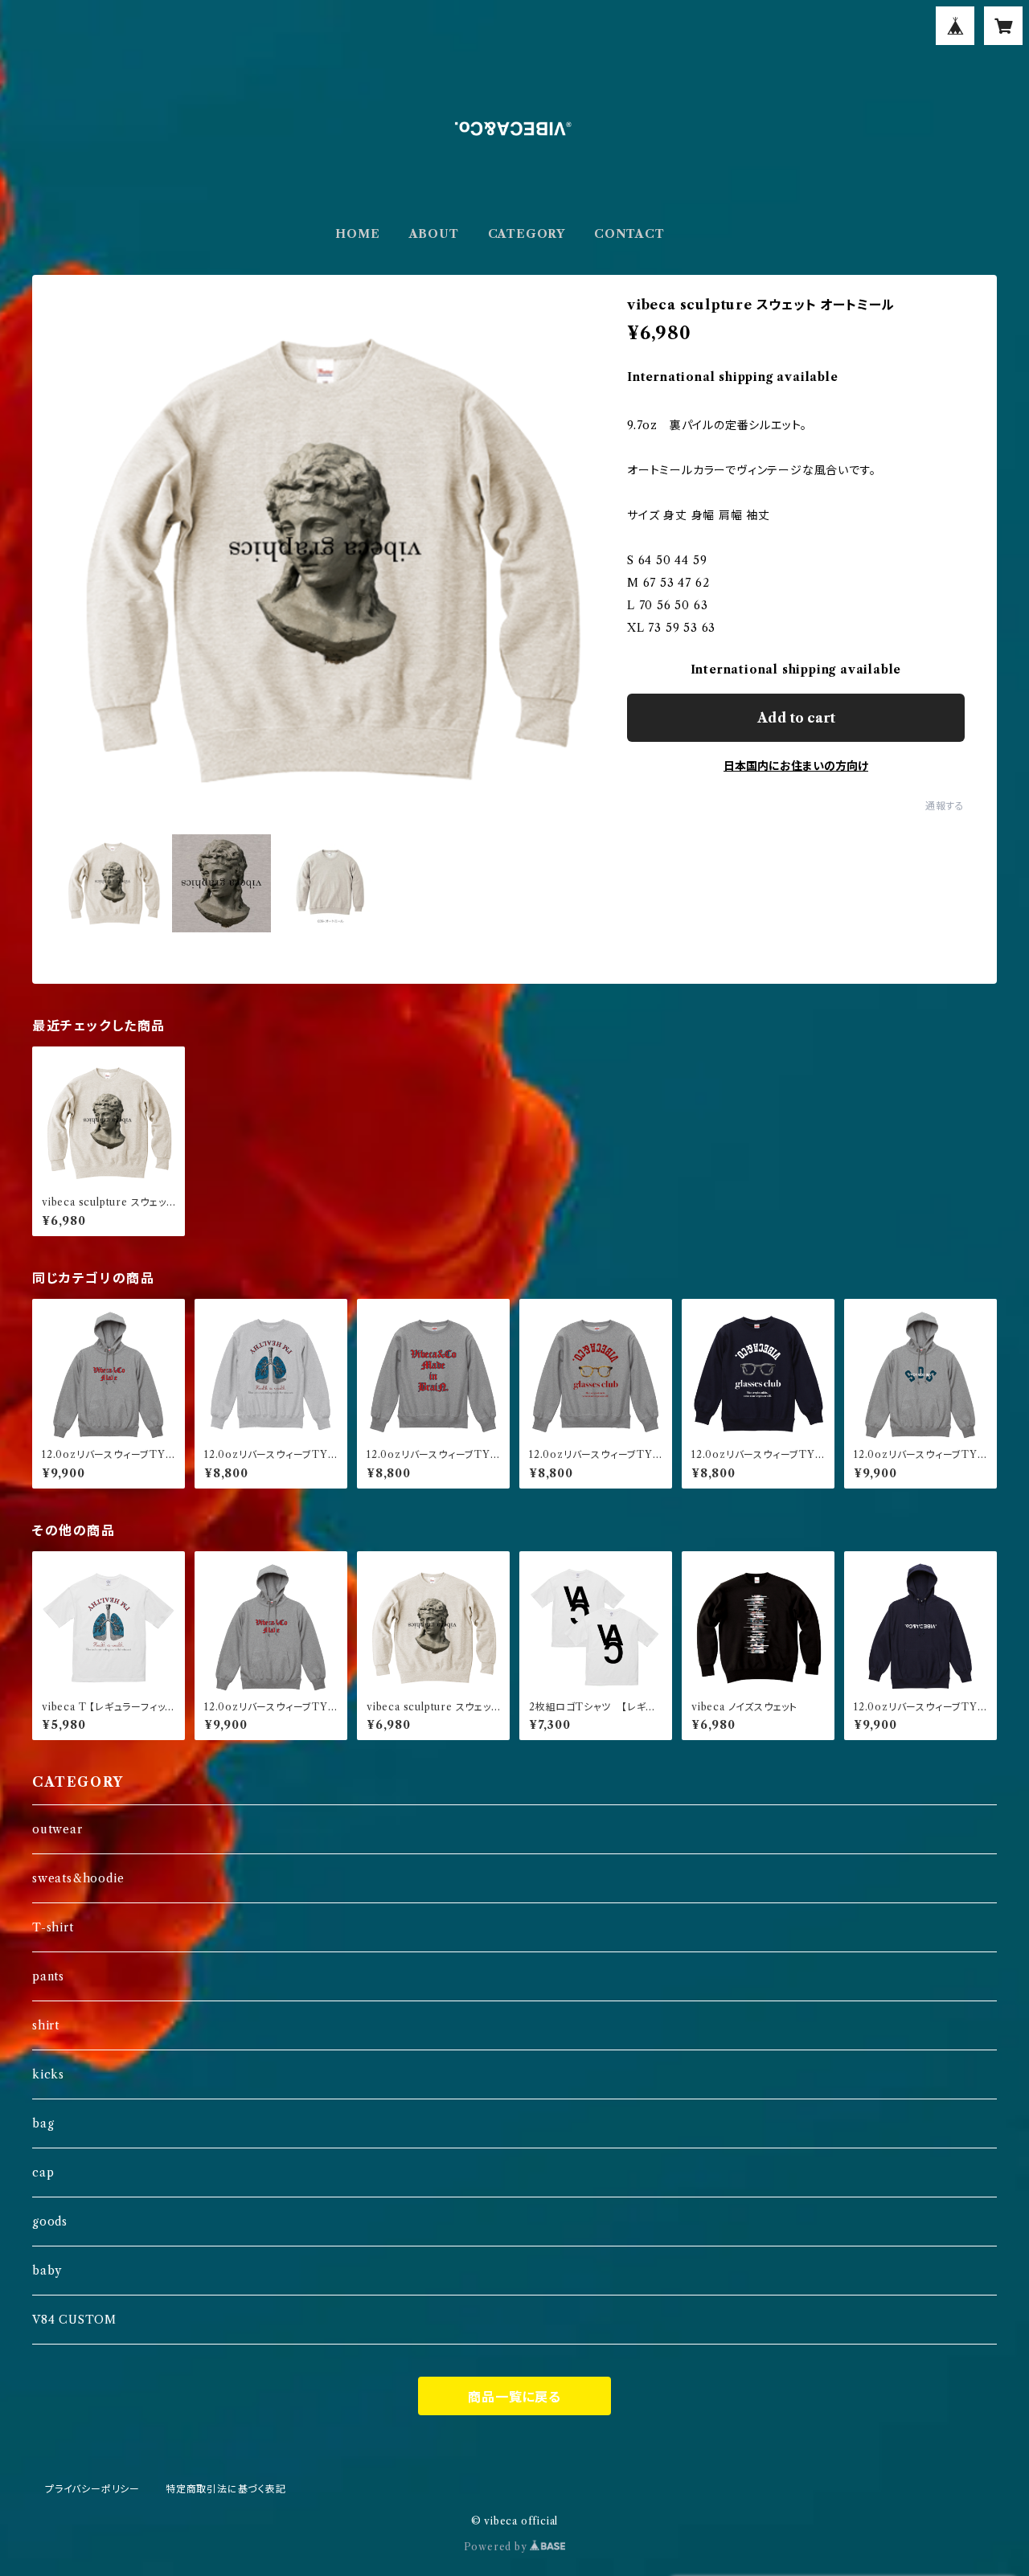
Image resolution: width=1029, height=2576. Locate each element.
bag (43, 2123)
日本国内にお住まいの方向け (796, 766)
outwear (57, 1829)
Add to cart (796, 718)
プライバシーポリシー (92, 2489)
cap (43, 2173)
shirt (46, 2025)
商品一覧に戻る (514, 2397)
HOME (357, 234)
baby (47, 2271)
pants (48, 1976)
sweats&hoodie (78, 1878)
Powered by (497, 2547)
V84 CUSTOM (74, 2320)
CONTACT (629, 234)
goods (50, 2222)
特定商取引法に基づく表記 (226, 2489)
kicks (48, 2074)
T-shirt (53, 1927)
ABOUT (434, 234)
